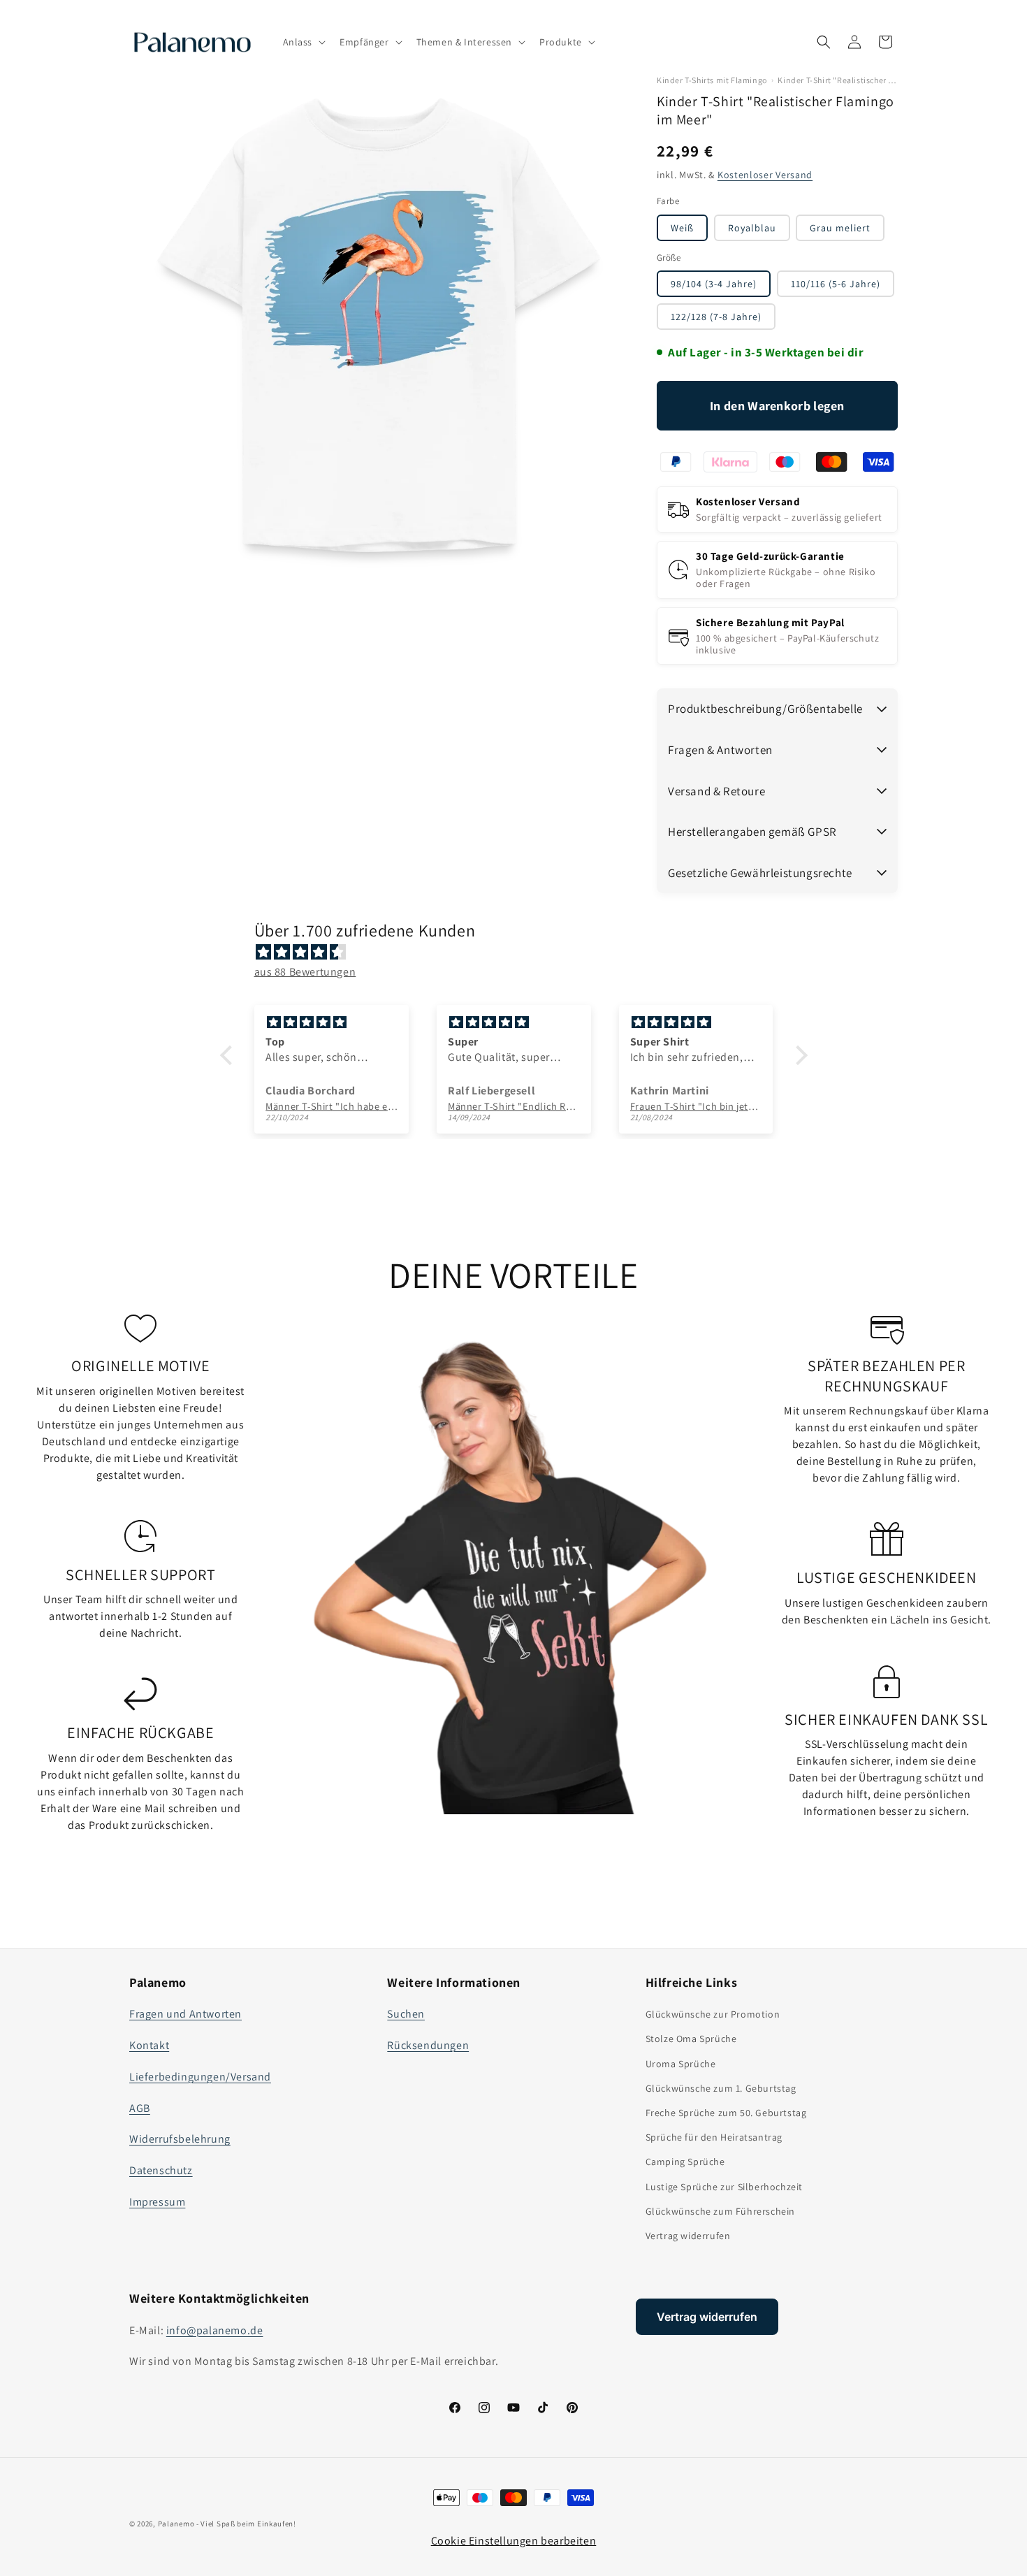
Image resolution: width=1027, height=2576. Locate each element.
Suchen (406, 2014)
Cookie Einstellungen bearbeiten (514, 2541)
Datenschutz (161, 2170)
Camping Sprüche (685, 2162)
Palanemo (176, 2524)
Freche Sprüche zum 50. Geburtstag (726, 2113)
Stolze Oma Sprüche (691, 2039)
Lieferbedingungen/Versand (200, 2077)
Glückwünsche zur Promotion (713, 2014)
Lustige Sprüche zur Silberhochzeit (724, 2187)
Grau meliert (840, 228)
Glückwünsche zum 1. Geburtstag (721, 2088)
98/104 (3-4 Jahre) (714, 284)
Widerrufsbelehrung (180, 2139)
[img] (521, 953)
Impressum (157, 2202)
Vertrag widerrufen (688, 2236)
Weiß (682, 228)
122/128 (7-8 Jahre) (716, 317)
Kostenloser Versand (765, 175)
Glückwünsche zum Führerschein (720, 2211)
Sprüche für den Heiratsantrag (714, 2137)
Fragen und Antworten (185, 2014)
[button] (303, 42)
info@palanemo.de (215, 2330)
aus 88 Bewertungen (305, 972)
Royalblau (752, 228)
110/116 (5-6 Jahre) (836, 284)
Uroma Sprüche (681, 2064)
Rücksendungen (428, 2045)
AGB (140, 2108)
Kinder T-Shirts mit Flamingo (712, 80)
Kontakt (149, 2045)
